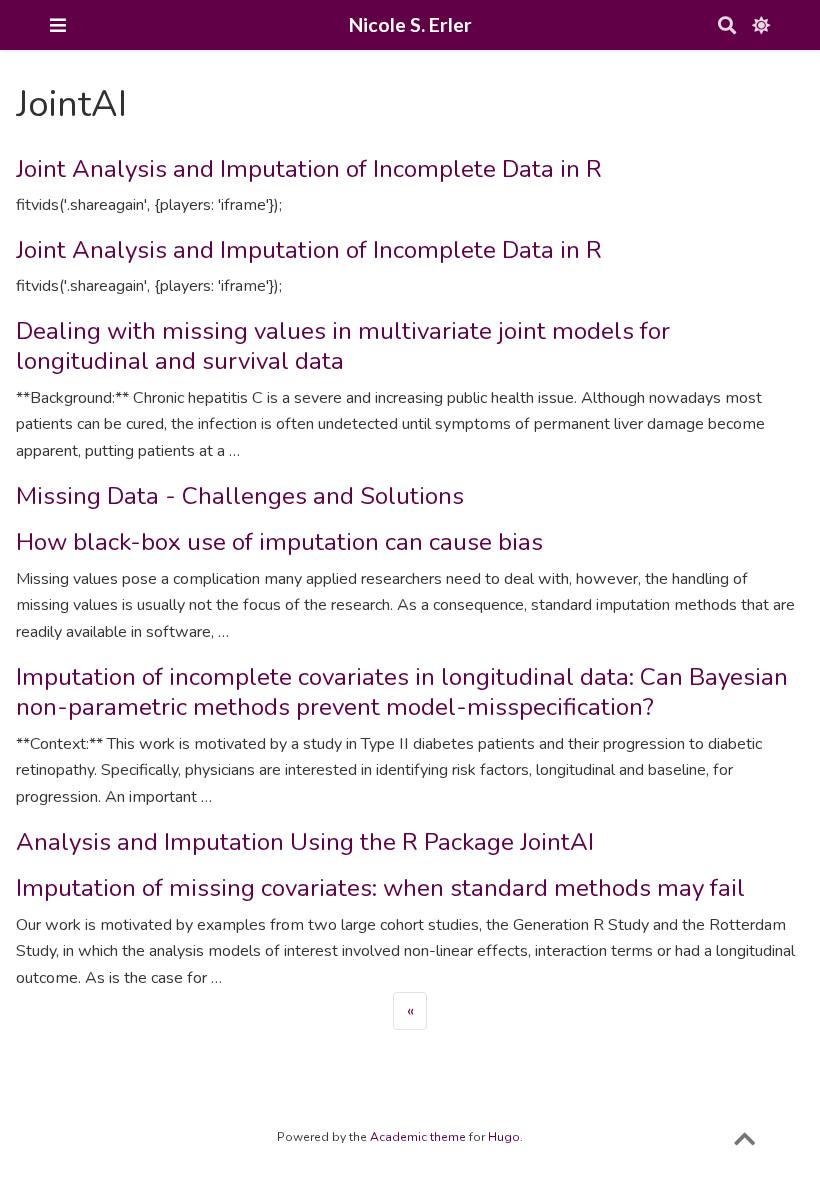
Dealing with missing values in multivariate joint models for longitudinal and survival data (343, 346)
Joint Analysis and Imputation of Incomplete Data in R (309, 169)
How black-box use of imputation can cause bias (279, 542)
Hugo (504, 1137)
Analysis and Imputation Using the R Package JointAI (305, 842)
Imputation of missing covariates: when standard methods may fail (380, 888)
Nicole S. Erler (410, 24)
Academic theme (418, 1137)
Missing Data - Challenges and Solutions (240, 496)
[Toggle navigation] (58, 25)
